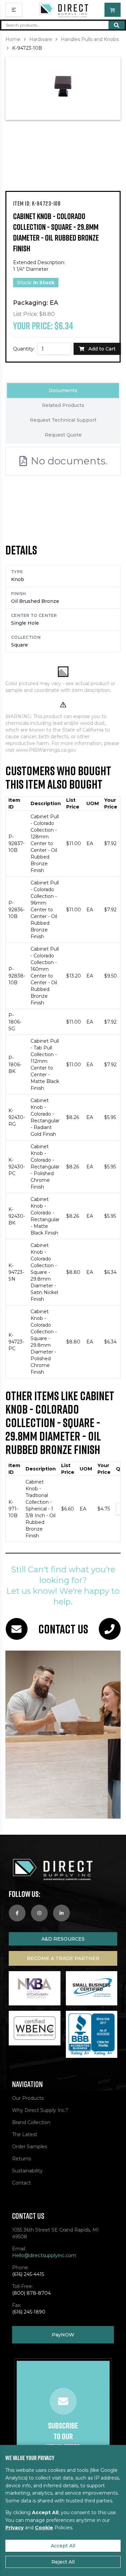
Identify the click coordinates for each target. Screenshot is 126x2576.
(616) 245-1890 (29, 2312)
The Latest (25, 2134)
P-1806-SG (15, 1022)
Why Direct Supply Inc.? (40, 2110)
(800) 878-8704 (31, 2293)
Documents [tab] (63, 390)
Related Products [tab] (63, 405)
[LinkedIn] (61, 1913)
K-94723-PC (16, 1342)
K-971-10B (13, 1509)
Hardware (41, 39)
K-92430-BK (17, 1216)
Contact (22, 2183)
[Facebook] (17, 1913)
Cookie (44, 2528)
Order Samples (30, 2147)
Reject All (63, 2562)
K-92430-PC (17, 1167)
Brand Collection (31, 2122)
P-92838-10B (17, 976)
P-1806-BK (15, 1065)
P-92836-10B (16, 910)
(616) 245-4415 (28, 2274)
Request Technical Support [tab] (63, 420)
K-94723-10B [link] (27, 48)
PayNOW (63, 2335)
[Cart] (113, 10)
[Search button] (117, 25)
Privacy (14, 2528)
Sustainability (27, 2171)
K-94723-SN (16, 1272)
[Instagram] (39, 1913)
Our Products (28, 2098)
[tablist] (63, 413)
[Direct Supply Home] (64, 10)
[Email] (17, 1629)
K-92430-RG (17, 1117)
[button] (63, 88)
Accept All (63, 2546)
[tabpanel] (63, 480)
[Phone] (110, 1629)
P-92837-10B (16, 843)
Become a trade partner (63, 1958)
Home (13, 39)
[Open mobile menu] (14, 10)
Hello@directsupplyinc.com (44, 2255)
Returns (22, 2159)
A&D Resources (63, 1939)
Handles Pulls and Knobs (90, 39)
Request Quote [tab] (63, 435)
